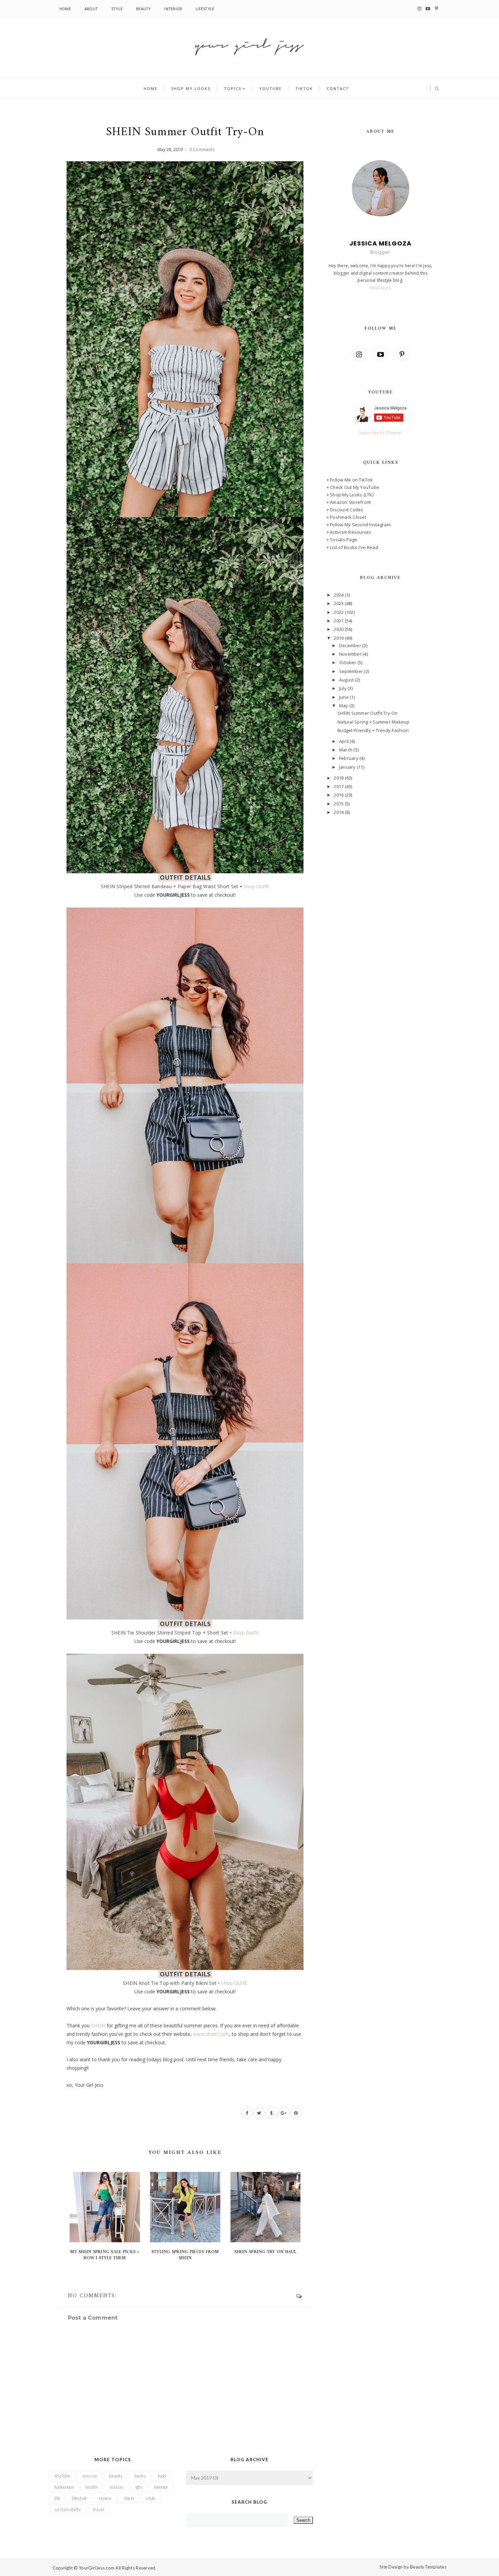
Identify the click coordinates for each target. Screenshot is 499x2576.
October (348, 662)
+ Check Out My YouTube (353, 487)
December (351, 645)
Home (65, 9)
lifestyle (79, 2498)
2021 (339, 621)
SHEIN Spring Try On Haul (265, 2252)
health (92, 2487)
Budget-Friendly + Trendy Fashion (373, 730)
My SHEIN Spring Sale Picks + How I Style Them (105, 2255)
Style (117, 9)
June (344, 697)
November (351, 654)
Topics (233, 88)
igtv (139, 2487)
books (140, 2476)
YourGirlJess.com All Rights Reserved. (118, 2568)
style (151, 2498)
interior (161, 2487)
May (344, 706)
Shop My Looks (191, 88)
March (346, 750)
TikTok (304, 88)
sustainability (68, 2509)
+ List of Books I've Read (353, 547)
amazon (90, 2476)
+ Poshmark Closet (346, 517)
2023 (339, 603)
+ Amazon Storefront (349, 502)
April (345, 741)
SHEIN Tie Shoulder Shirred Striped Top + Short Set (170, 1633)
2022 (339, 612)
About (91, 9)
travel (99, 2509)
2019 (339, 638)
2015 (339, 804)
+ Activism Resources (349, 532)
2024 (339, 595)
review (105, 2498)
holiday (117, 2487)
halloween (64, 2487)
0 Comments (202, 150)
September (352, 671)
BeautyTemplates (428, 2567)
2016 (339, 795)
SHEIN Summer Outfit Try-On (368, 713)
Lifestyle (205, 9)
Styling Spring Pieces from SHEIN (185, 2255)
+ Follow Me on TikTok (350, 480)
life (57, 2498)
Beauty (143, 9)
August (347, 680)
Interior (173, 9)
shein (129, 2498)
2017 (339, 786)
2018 (339, 778)
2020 (339, 629)
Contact (338, 88)
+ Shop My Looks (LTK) (350, 495)
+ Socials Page (342, 540)
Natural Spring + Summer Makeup (373, 722)
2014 (339, 812)
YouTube (271, 88)
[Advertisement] (381, 872)
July (343, 688)
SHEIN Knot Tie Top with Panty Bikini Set (170, 1983)
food (162, 2476)
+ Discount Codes (345, 510)
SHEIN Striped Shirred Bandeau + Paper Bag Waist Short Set (170, 886)
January (348, 767)
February (349, 758)
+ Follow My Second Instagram (359, 525)
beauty (116, 2476)
